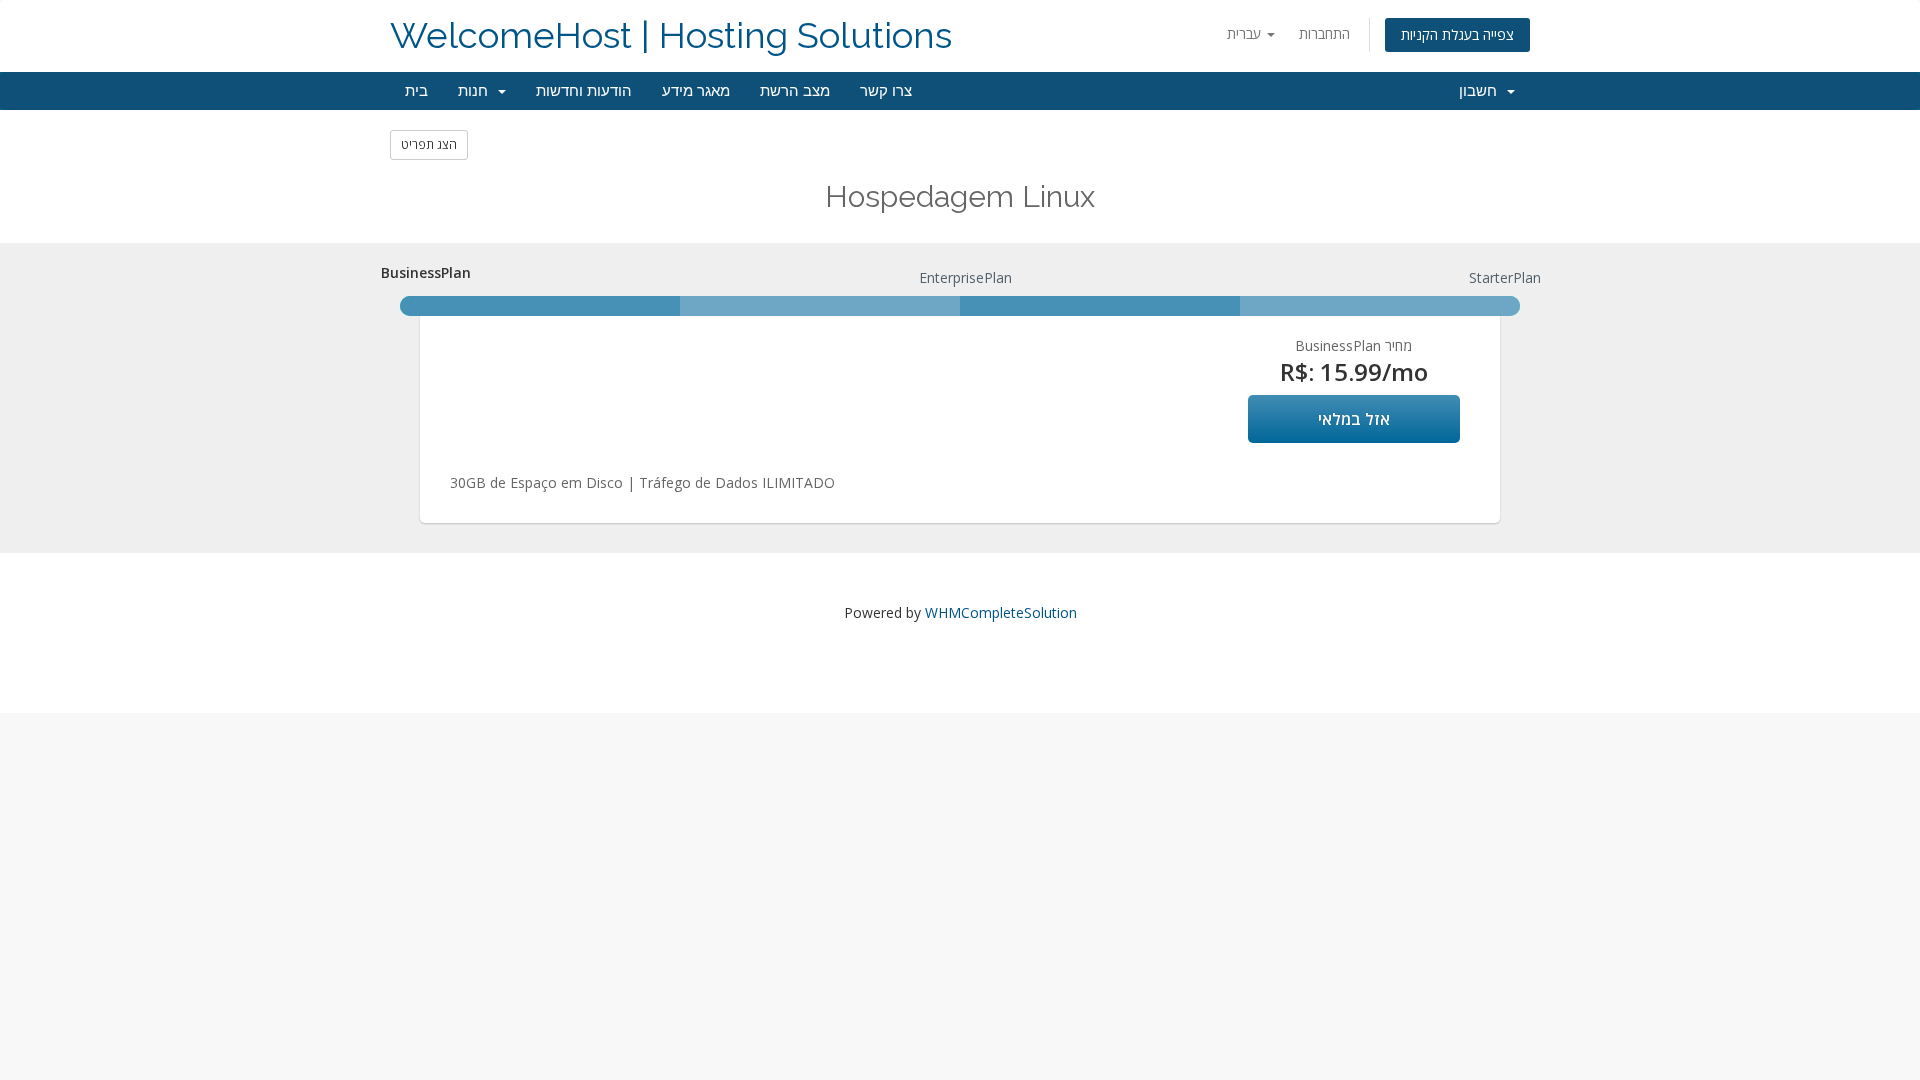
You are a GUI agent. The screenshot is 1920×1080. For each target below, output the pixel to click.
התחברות (1324, 33)
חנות (477, 91)
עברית (1246, 33)
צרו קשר (886, 91)
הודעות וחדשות (584, 91)
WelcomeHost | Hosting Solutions (671, 35)
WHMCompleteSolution (1001, 612)
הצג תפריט (429, 144)
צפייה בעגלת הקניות (1457, 34)
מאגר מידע (696, 91)
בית (416, 91)
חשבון (1482, 91)
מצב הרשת (795, 91)
